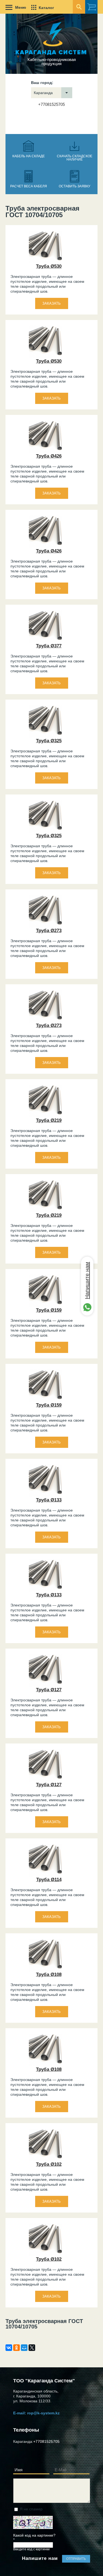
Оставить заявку (75, 186)
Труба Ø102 (49, 2164)
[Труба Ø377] (45, 642)
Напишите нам (87, 1280)
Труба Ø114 (49, 1880)
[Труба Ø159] (45, 1306)
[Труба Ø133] (45, 1496)
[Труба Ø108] (45, 1970)
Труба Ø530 (49, 266)
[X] (32, 2348)
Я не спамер (31, 2509)
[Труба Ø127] (45, 1686)
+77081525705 (51, 104)
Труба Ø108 (49, 1974)
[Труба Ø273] (45, 926)
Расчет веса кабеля (29, 186)
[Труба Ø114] (45, 1875)
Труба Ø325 (49, 741)
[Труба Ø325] (45, 737)
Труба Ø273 (49, 931)
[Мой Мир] (24, 2348)
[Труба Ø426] (45, 452)
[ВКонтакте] (9, 2348)
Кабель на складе (29, 156)
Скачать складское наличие (75, 158)
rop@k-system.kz (43, 2413)
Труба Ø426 (49, 456)
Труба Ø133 (49, 1500)
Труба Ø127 (49, 1690)
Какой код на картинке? (34, 2538)
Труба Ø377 (49, 646)
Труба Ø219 (49, 1120)
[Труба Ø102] (45, 2160)
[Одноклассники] (16, 2348)
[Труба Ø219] (45, 1116)
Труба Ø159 (49, 1310)
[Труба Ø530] (45, 262)
